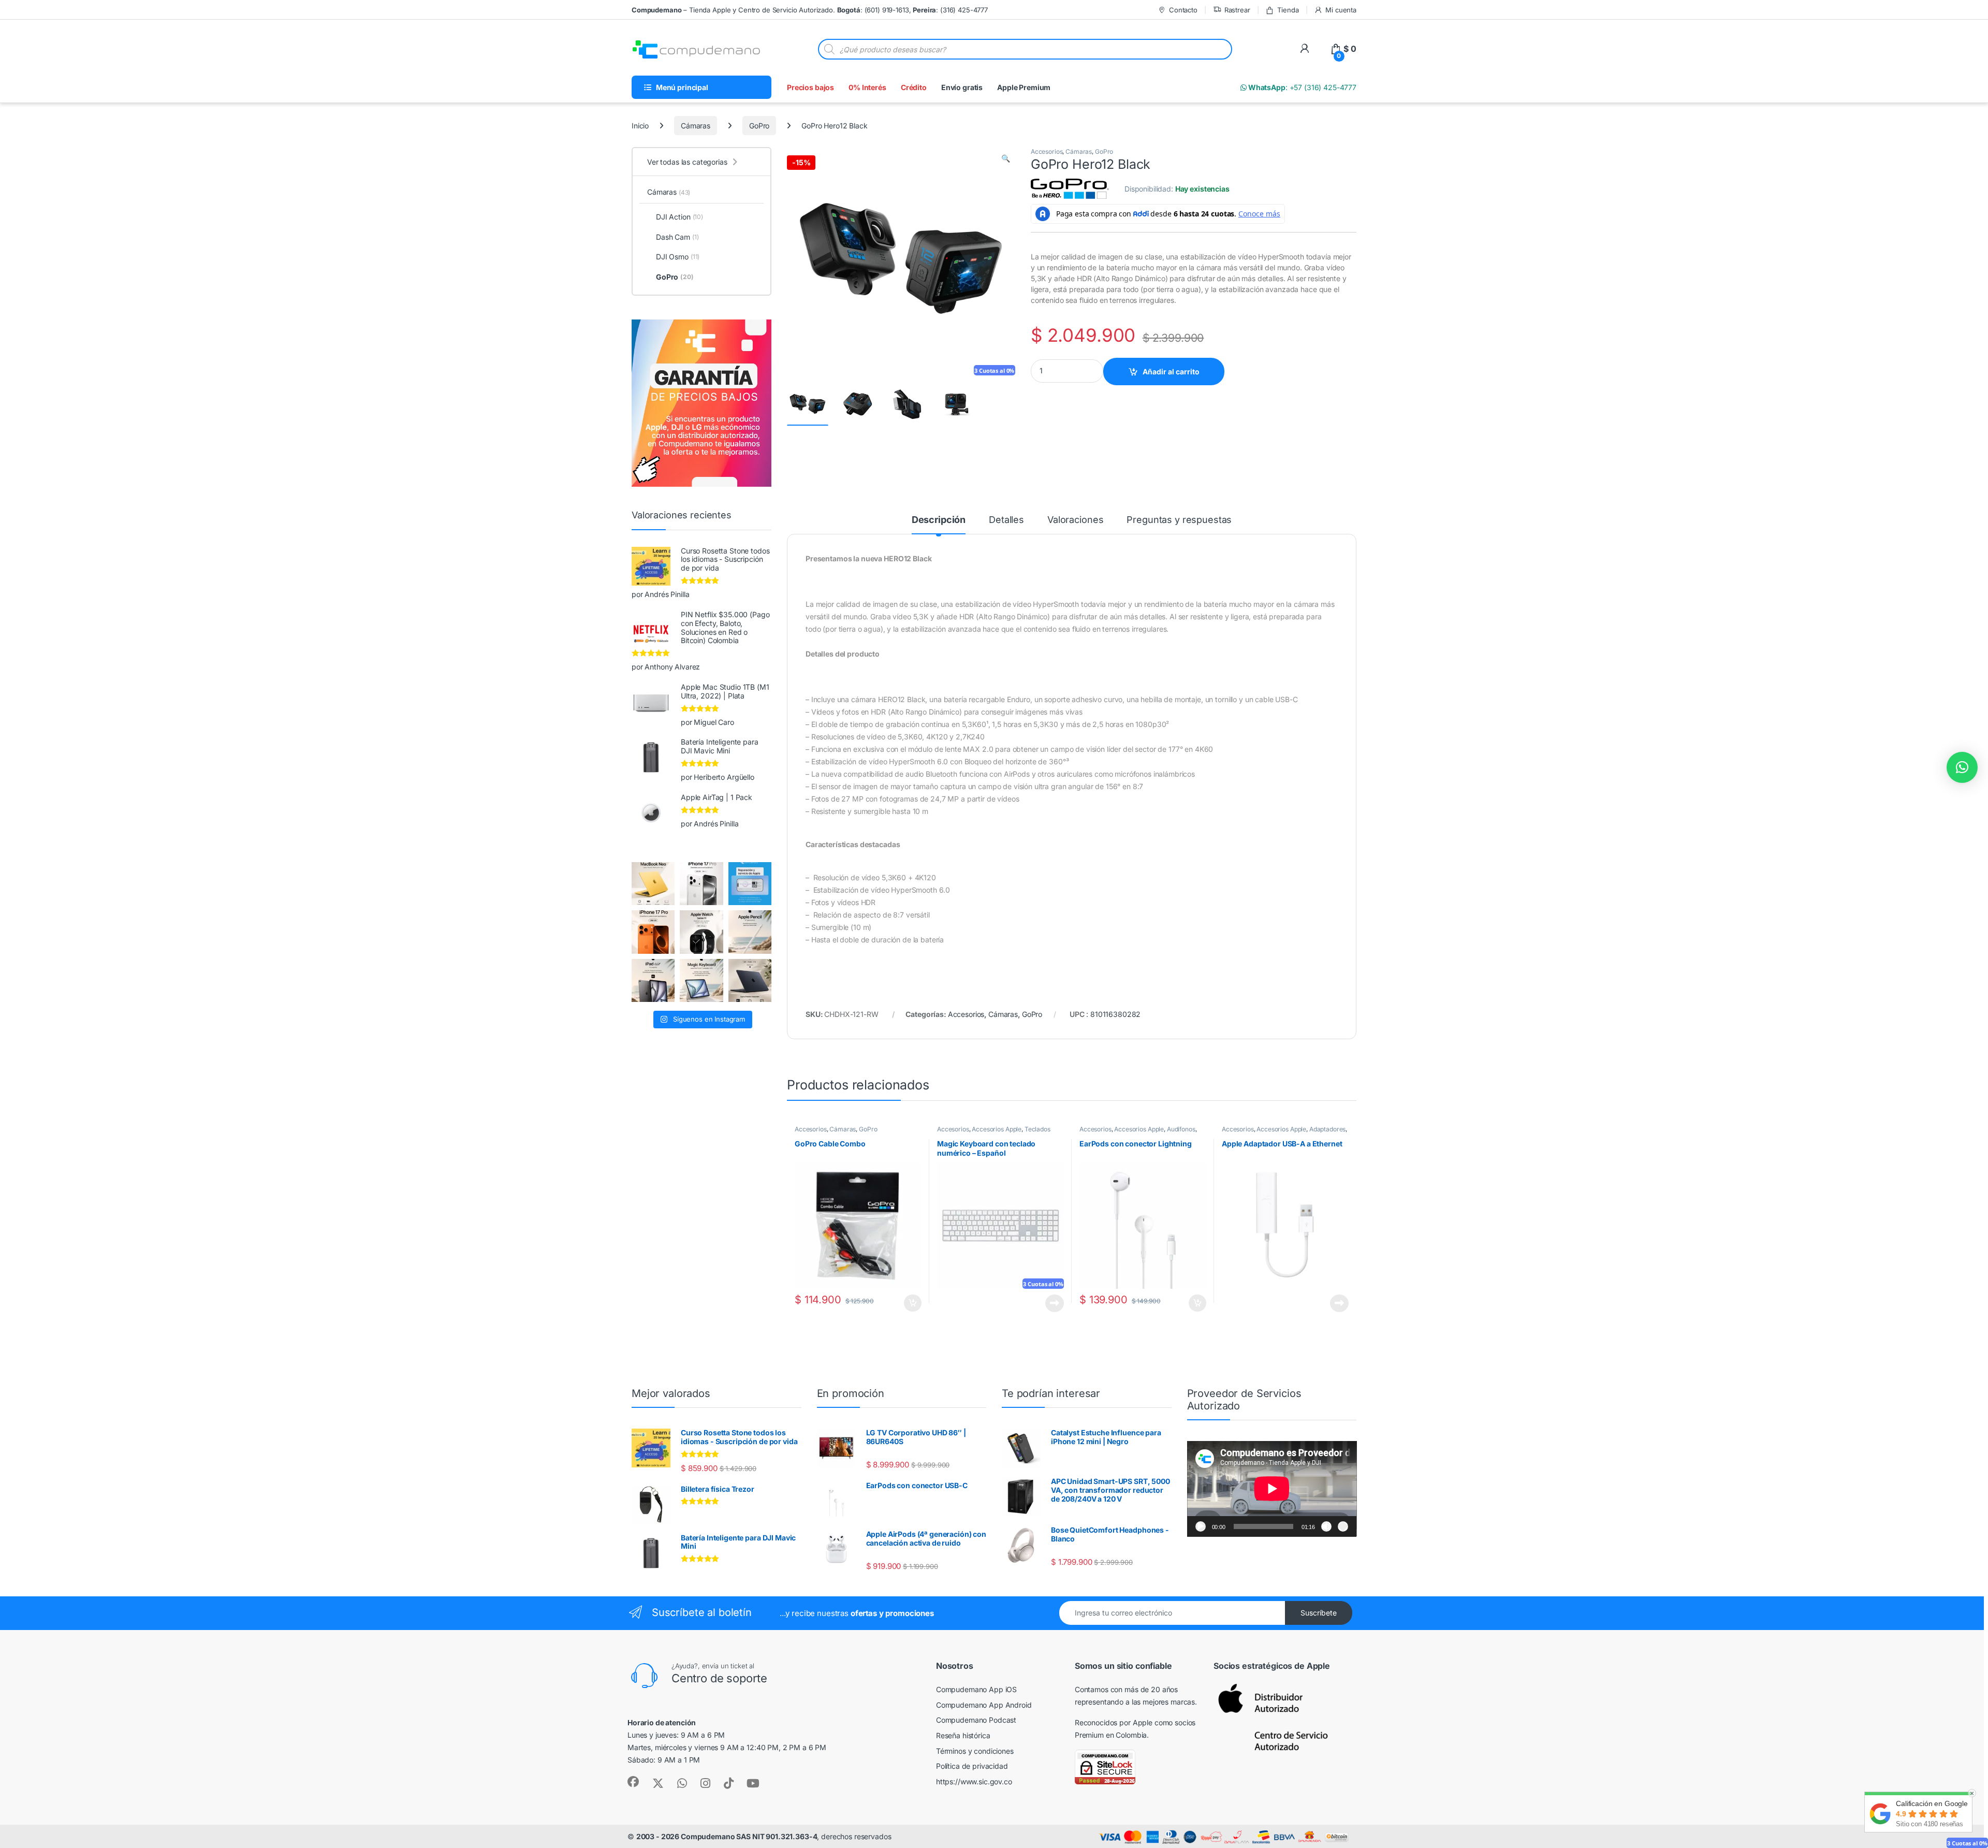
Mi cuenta (1341, 10)
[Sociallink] (633, 1782)
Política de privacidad (972, 1766)
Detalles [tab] (1006, 520)
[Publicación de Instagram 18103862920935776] (701, 932)
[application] (1272, 1489)
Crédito (914, 87)
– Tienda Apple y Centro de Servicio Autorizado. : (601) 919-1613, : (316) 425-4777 (810, 10)
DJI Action (679, 217)
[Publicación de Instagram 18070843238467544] (653, 932)
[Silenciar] (1326, 1526)
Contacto (1183, 10)
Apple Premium (1024, 87)
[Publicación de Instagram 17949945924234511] (750, 932)
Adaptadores (1327, 1129)
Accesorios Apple (997, 1129)
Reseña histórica (963, 1735)
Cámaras (696, 126)
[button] (1006, 158)
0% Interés (867, 87)
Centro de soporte (719, 1678)
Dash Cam (677, 237)
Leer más (1055, 1303)
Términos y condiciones (975, 1751)
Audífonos (1181, 1129)
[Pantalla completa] (1343, 1526)
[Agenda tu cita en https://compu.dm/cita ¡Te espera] (750, 884)
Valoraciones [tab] (1075, 520)
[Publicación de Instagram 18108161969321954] (653, 980)
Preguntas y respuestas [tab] (1179, 520)
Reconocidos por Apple (1114, 1722)
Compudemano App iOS (976, 1689)
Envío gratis (962, 87)
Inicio (640, 126)
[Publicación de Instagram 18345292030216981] (701, 980)
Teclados (1037, 1129)
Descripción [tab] (939, 520)
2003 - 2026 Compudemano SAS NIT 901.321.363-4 (727, 1836)
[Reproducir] (1201, 1526)
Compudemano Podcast (976, 1720)
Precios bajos (810, 87)
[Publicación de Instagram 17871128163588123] (701, 884)
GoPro (759, 126)
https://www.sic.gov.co (974, 1781)
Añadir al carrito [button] (911, 1303)
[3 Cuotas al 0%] (808, 405)
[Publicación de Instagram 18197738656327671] (653, 884)
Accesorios (1047, 151)
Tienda (1288, 10)
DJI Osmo (678, 257)
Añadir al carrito (1171, 372)
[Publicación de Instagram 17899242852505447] (750, 980)
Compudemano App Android (984, 1705)
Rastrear (1237, 10)
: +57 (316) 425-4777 (1302, 87)
